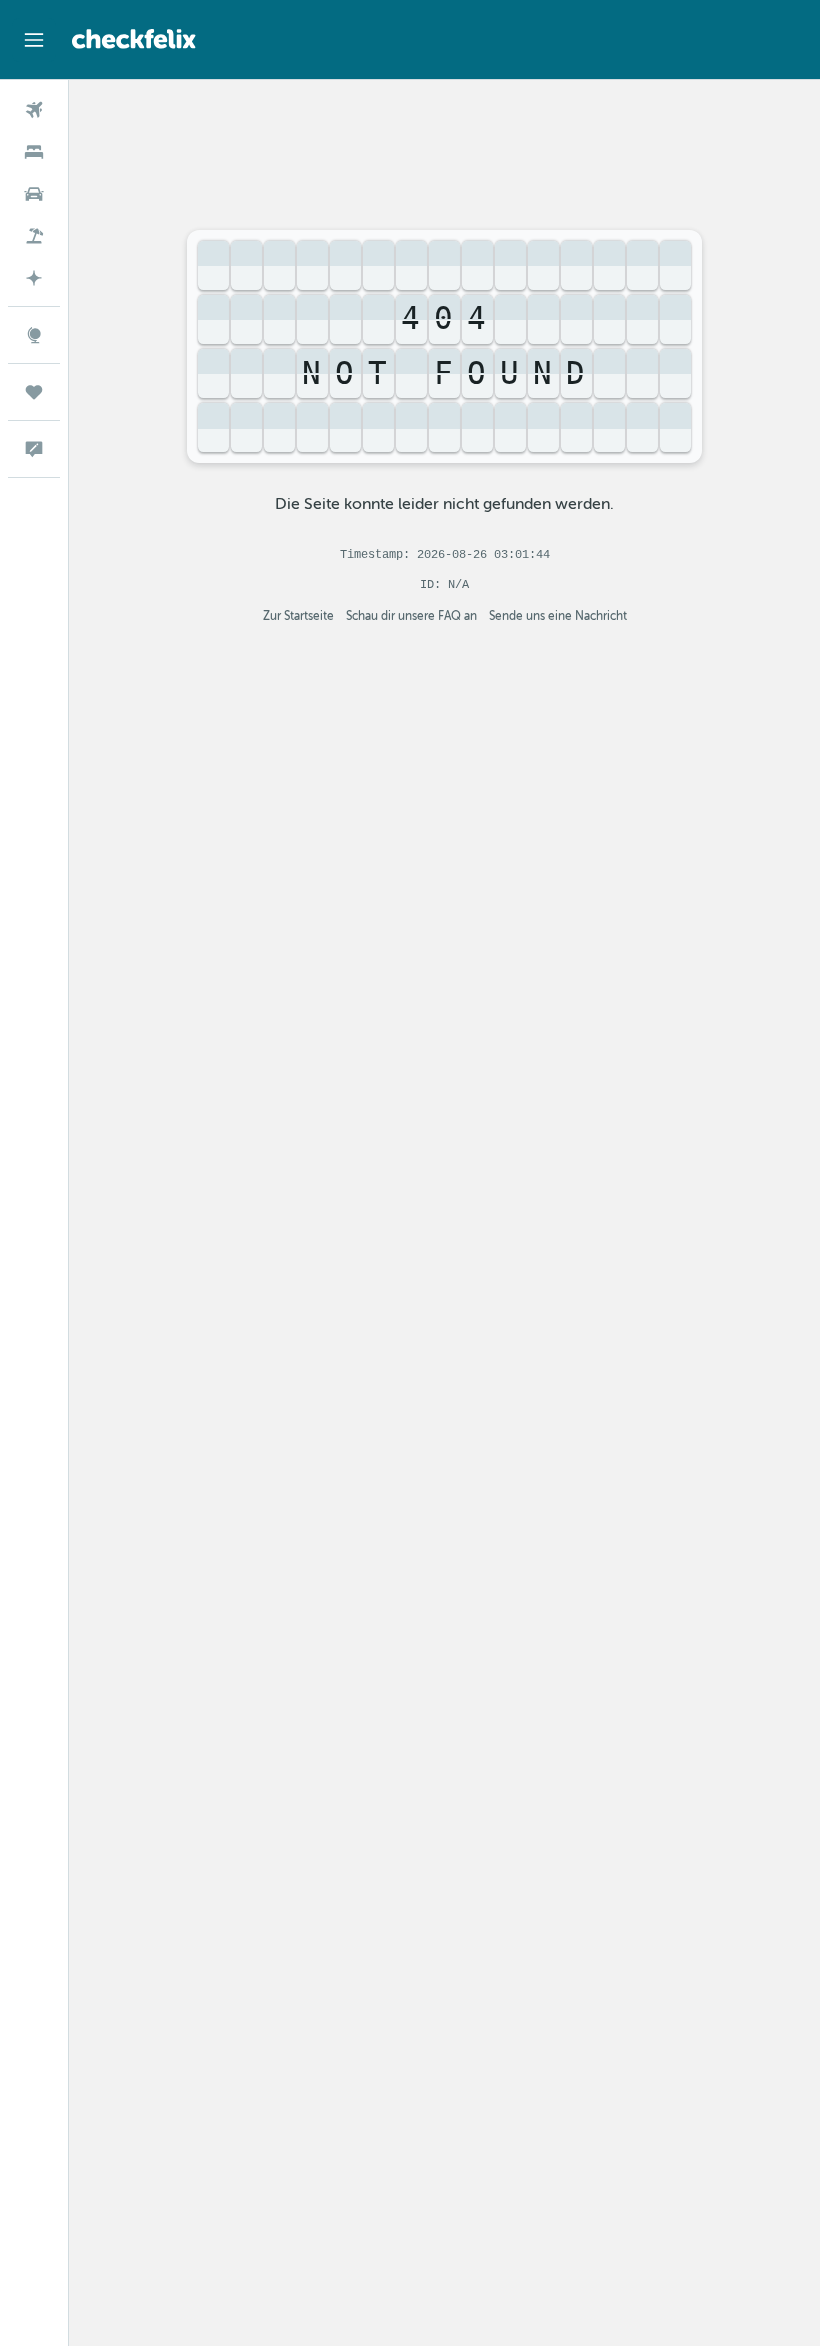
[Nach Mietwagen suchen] (34, 194)
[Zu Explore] (34, 335)
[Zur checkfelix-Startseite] (134, 39)
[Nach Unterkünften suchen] (34, 152)
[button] (34, 40)
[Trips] (34, 392)
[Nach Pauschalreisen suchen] (34, 236)
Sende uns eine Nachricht (558, 616)
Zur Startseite (298, 616)
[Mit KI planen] (34, 278)
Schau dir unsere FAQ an (411, 616)
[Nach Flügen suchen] (34, 110)
